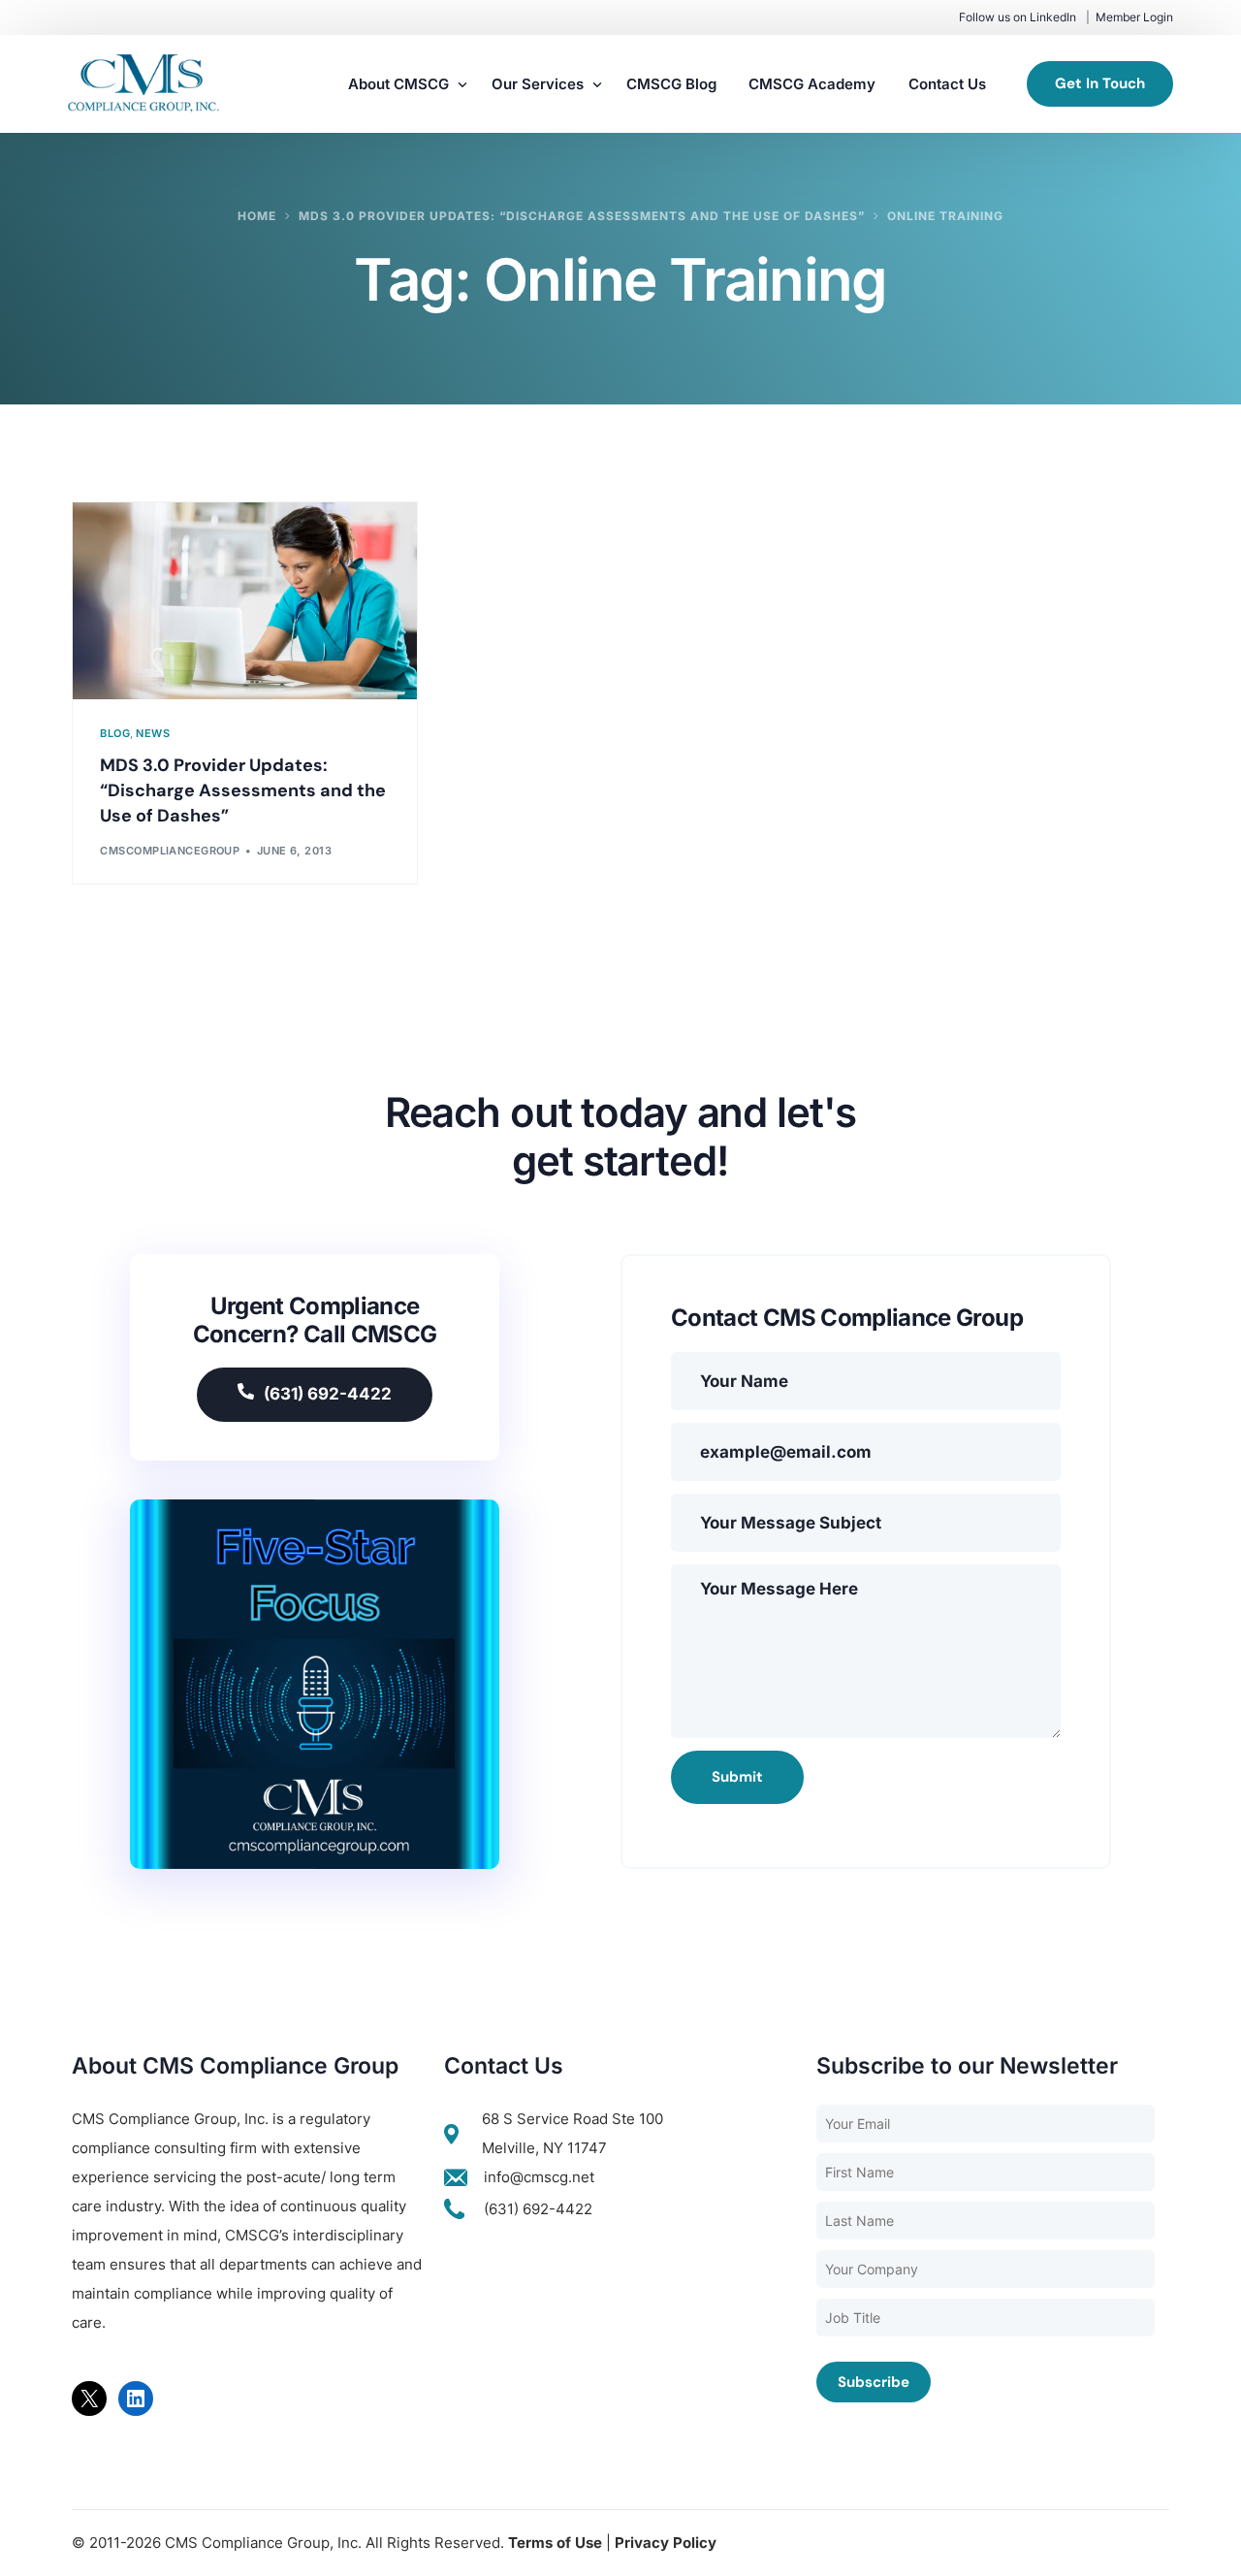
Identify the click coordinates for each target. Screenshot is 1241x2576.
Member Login (1134, 17)
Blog (115, 734)
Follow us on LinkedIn (1018, 17)
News (153, 734)
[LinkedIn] (136, 2399)
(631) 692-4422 (328, 1394)
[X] (89, 2399)
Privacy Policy (666, 2543)
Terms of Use (555, 2543)
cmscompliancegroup (170, 851)
